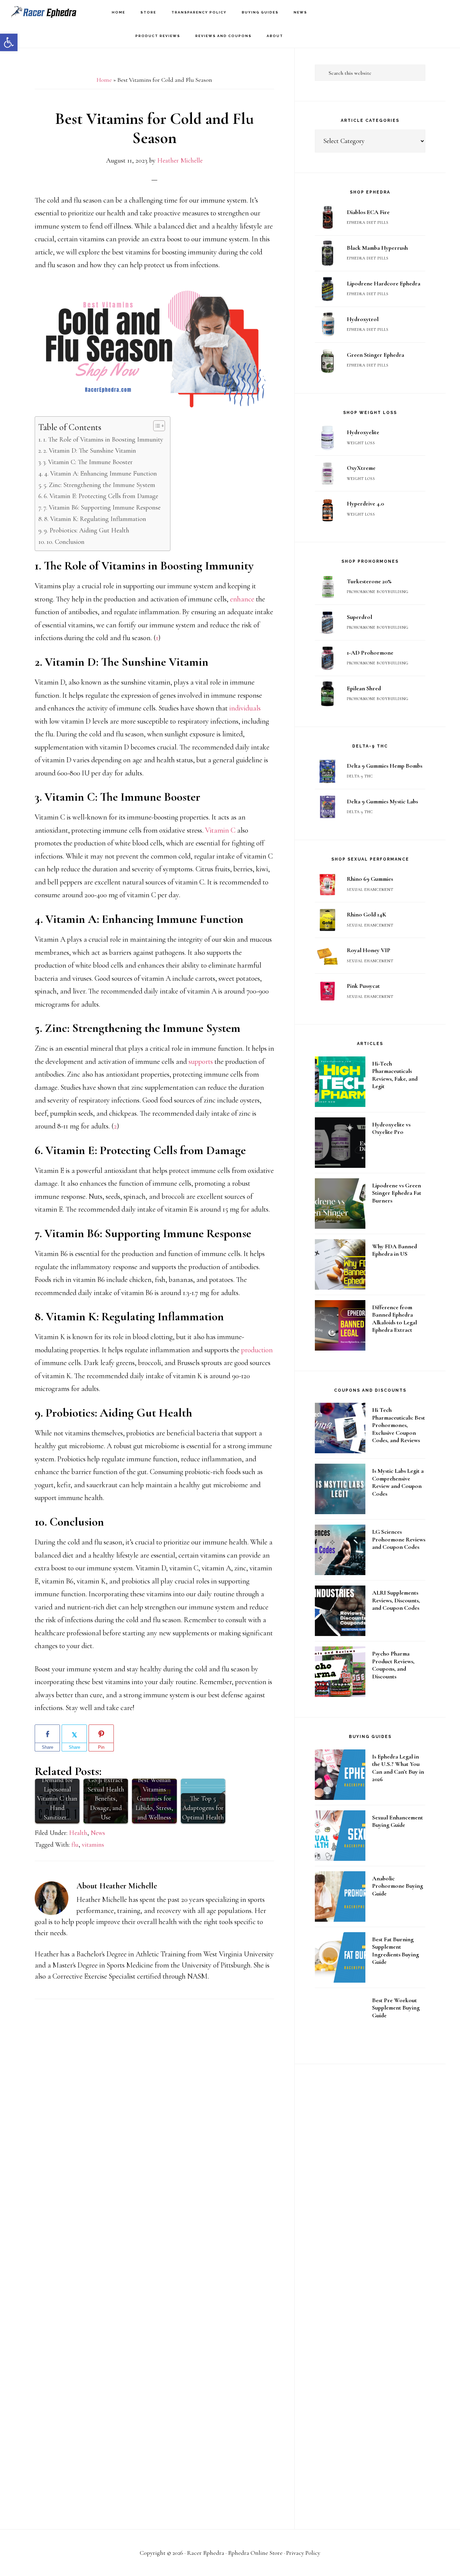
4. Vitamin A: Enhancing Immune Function (101, 474)
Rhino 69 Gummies (370, 879)
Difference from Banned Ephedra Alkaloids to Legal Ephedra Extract (395, 1319)
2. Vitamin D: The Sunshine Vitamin (90, 451)
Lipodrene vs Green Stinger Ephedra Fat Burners (397, 1193)
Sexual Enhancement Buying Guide (398, 1821)
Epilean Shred (364, 688)
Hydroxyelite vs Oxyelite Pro (391, 1128)
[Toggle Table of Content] (156, 426)
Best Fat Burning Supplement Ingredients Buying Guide (396, 1951)
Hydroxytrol (363, 319)
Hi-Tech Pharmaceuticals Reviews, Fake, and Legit (395, 1075)
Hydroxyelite (363, 432)
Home (104, 80)
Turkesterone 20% (369, 581)
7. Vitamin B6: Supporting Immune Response (102, 508)
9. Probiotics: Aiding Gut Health (87, 530)
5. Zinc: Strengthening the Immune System (99, 485)
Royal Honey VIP (369, 950)
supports (201, 1061)
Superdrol (359, 617)
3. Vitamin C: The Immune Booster (88, 462)
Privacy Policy (303, 2553)
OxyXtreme (361, 468)
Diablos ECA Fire (368, 212)
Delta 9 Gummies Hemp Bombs (385, 766)
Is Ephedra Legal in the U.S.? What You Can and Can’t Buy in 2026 (398, 1768)
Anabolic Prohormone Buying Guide (398, 1886)
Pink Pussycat (363, 986)
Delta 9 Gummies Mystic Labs (382, 801)
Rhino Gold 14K (367, 914)
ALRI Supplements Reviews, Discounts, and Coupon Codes (396, 1600)
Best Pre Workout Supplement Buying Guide (396, 2008)
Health (78, 1833)
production (257, 1350)
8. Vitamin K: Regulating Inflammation (95, 519)
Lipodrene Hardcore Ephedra (384, 283)
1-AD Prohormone (370, 653)
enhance (242, 599)
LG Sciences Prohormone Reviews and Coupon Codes (399, 1539)
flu (75, 1845)
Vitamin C (220, 830)
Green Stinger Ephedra (375, 355)
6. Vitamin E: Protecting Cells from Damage (101, 496)
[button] (9, 42)
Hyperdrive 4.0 (365, 503)
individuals (245, 708)
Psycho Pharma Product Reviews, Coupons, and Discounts (393, 1665)
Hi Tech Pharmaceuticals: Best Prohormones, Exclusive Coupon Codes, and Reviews (399, 1425)
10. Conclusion (65, 542)
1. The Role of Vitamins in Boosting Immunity (103, 440)
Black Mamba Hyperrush (377, 248)
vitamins (93, 1845)
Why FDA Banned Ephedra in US (395, 1250)
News (98, 1833)
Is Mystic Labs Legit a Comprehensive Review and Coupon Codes (398, 1482)
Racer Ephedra (44, 12)
